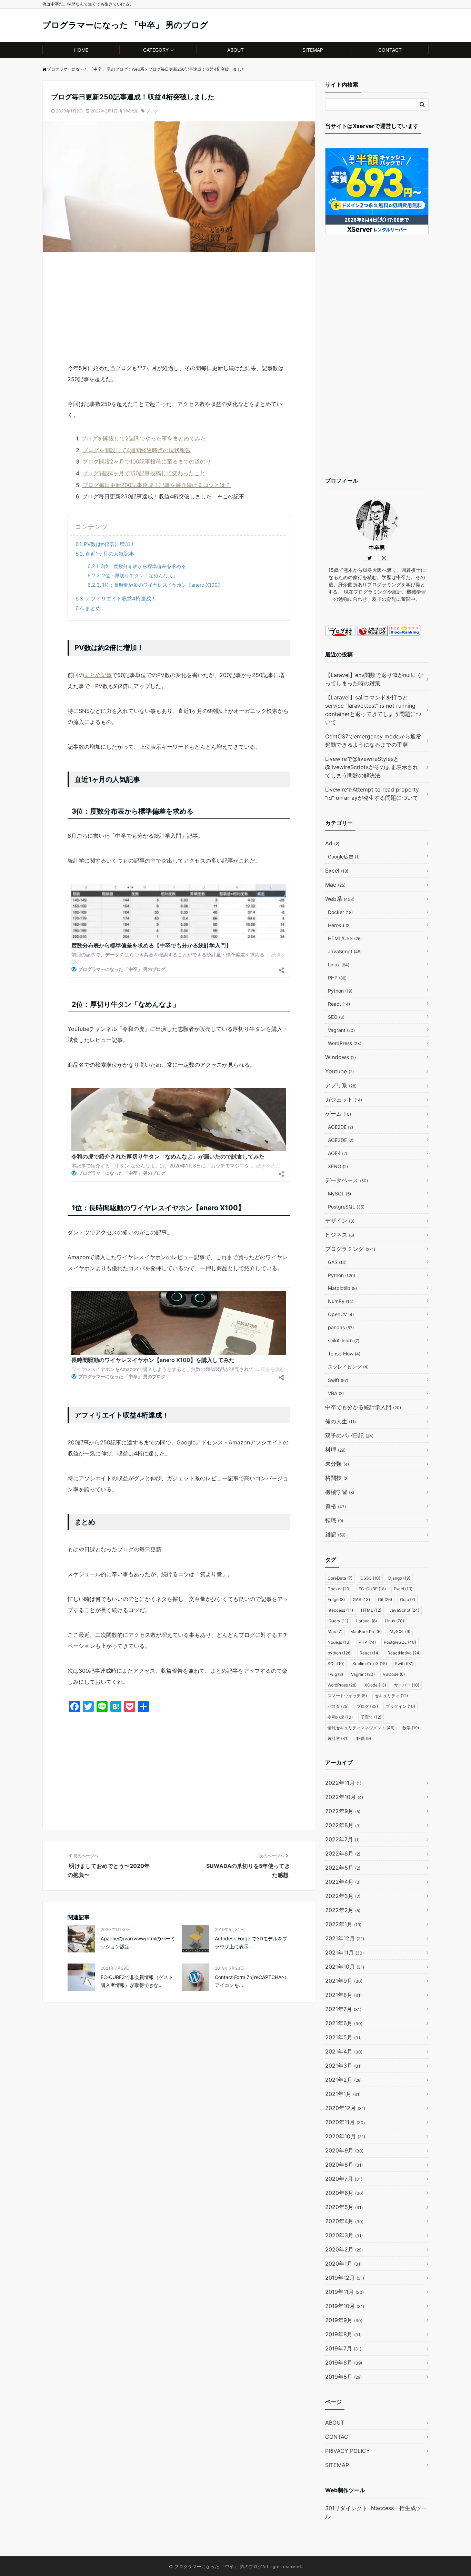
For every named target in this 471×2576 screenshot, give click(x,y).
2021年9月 (344, 1981)
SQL (336, 1664)
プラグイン (400, 1706)
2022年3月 (343, 1896)
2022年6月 (343, 1853)
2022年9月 (343, 1811)
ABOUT (235, 50)
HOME (81, 50)
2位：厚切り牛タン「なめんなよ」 (140, 575)
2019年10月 (345, 2306)
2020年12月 (345, 2108)
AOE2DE (340, 1127)
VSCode (394, 1674)
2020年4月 (344, 2221)
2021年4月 (344, 2051)
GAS (337, 1262)
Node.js (339, 1642)
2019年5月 (343, 2377)
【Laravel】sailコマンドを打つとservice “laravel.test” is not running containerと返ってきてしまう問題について (373, 710)
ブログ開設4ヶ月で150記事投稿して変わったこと (144, 473)
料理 (335, 1450)
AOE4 (338, 1153)
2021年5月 (343, 2037)
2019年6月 (344, 2363)
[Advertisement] (179, 311)
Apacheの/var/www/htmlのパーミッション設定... (138, 1942)
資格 (335, 1506)
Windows (340, 1057)
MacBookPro (366, 1632)
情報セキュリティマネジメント (361, 1728)
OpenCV (341, 1314)
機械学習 (340, 1492)
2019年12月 (345, 2278)
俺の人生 (340, 1421)
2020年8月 (344, 2165)
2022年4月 (343, 1882)
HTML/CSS (345, 938)
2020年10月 (345, 2136)
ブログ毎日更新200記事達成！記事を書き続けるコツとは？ (157, 485)
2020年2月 (344, 2249)
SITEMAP (313, 50)
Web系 (132, 111)
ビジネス (340, 1235)
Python (340, 991)
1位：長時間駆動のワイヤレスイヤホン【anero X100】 (162, 585)
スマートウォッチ (347, 1696)
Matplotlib (342, 1288)
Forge (336, 1599)
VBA (336, 1393)
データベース (347, 1180)
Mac (335, 885)
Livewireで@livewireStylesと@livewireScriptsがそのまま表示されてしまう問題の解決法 (372, 767)
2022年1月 (343, 1924)
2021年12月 (345, 1938)
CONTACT (390, 50)
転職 (334, 1520)
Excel (337, 871)
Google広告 (344, 857)
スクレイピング (348, 1367)
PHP (337, 978)
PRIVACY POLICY (348, 2451)
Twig (335, 1674)
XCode (375, 1685)
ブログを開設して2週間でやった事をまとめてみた (143, 438)
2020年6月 (344, 2193)
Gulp (408, 1599)
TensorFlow (344, 1354)
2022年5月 (343, 1868)
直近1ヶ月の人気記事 (110, 554)
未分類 (337, 1464)
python (340, 1653)
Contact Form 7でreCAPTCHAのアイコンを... (250, 1981)
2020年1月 (343, 2264)
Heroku (339, 925)
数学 (411, 1728)
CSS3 (370, 1578)
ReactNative (404, 1653)
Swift (338, 1380)
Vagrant (341, 1030)
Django (399, 1578)
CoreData (340, 1578)
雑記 (335, 1534)
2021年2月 (343, 2080)
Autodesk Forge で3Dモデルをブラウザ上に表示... (251, 1942)
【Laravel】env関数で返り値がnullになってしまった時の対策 (374, 679)
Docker (340, 912)
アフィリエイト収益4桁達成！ (121, 599)
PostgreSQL (346, 1207)
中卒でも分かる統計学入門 (363, 1407)
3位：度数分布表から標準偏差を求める (143, 566)
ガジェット (344, 1100)
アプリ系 (341, 1085)
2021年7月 (343, 2009)
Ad (332, 843)
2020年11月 (345, 2122)
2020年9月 (344, 2150)
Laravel (367, 1621)
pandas (341, 1327)
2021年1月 (343, 2094)
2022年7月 (342, 1839)
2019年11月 (344, 2292)
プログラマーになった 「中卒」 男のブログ (125, 25)
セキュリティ (391, 1696)
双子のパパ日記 (349, 1435)
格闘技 (337, 1478)
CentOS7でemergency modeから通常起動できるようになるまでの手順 (373, 740)
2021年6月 (344, 2023)
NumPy (341, 1301)
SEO (336, 1017)
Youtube (339, 1071)
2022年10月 (344, 1797)
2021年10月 (345, 1967)
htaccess (340, 1610)
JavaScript (345, 951)
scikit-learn (344, 1340)
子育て (371, 1717)
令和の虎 (340, 1717)
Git (385, 1599)
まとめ (93, 608)
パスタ (338, 1706)
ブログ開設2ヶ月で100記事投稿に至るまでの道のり (147, 461)
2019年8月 (343, 2334)
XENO (338, 1166)
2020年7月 (344, 2179)
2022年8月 (343, 1825)
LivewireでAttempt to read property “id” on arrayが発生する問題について (372, 794)
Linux (339, 964)
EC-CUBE (372, 1589)
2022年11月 (343, 1783)
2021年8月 (343, 1995)
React (339, 1004)
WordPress (345, 1043)
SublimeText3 (370, 1664)
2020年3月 (344, 2235)
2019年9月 (344, 2320)
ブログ (152, 111)
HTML (371, 1610)
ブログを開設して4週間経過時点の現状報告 (137, 450)
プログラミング (350, 1249)
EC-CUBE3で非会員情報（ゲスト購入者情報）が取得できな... (137, 1981)
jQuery (338, 1621)
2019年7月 (343, 2348)
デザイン (340, 1221)
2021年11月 (344, 1952)
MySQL (339, 1193)
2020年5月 (344, 2207)
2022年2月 (343, 1910)
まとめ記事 (98, 675)
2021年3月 (343, 2066)
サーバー (407, 1685)
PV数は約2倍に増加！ (109, 544)
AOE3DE (341, 1140)
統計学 (338, 1738)
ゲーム (338, 1114)
